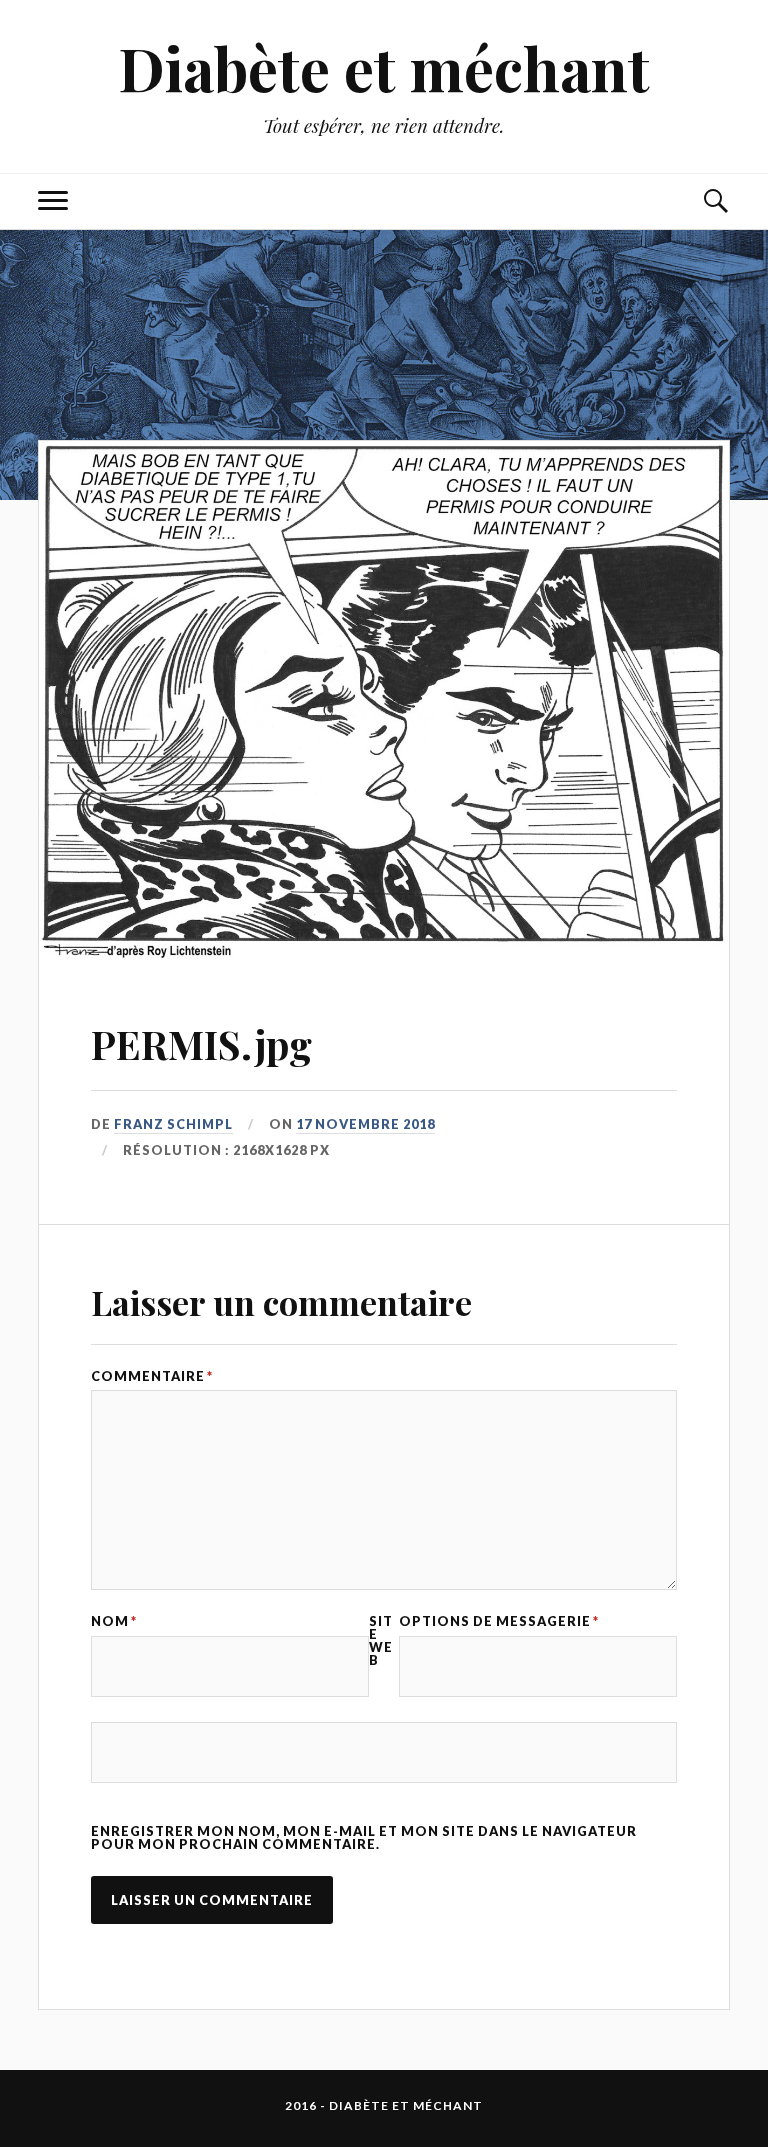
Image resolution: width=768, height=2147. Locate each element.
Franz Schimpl (173, 1124)
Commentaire (152, 1376)
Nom (114, 1621)
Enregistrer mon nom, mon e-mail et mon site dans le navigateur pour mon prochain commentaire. (364, 1838)
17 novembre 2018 (365, 1124)
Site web (381, 1640)
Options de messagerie (499, 1621)
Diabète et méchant (384, 67)
